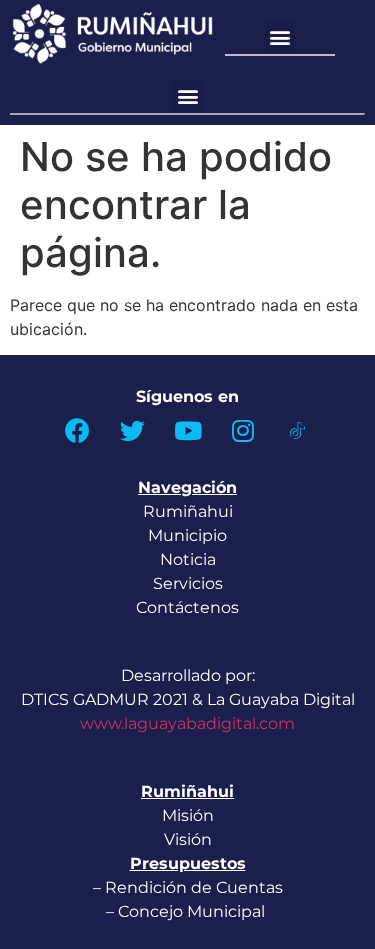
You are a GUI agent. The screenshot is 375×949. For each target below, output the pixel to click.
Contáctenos (187, 607)
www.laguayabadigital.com (187, 723)
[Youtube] (188, 431)
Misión (188, 815)
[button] (280, 37)
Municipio (187, 535)
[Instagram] (243, 431)
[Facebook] (78, 431)
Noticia (188, 559)
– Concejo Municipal (187, 911)
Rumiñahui (188, 511)
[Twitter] (133, 431)
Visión (188, 839)
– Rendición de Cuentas (188, 887)
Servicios (188, 583)
